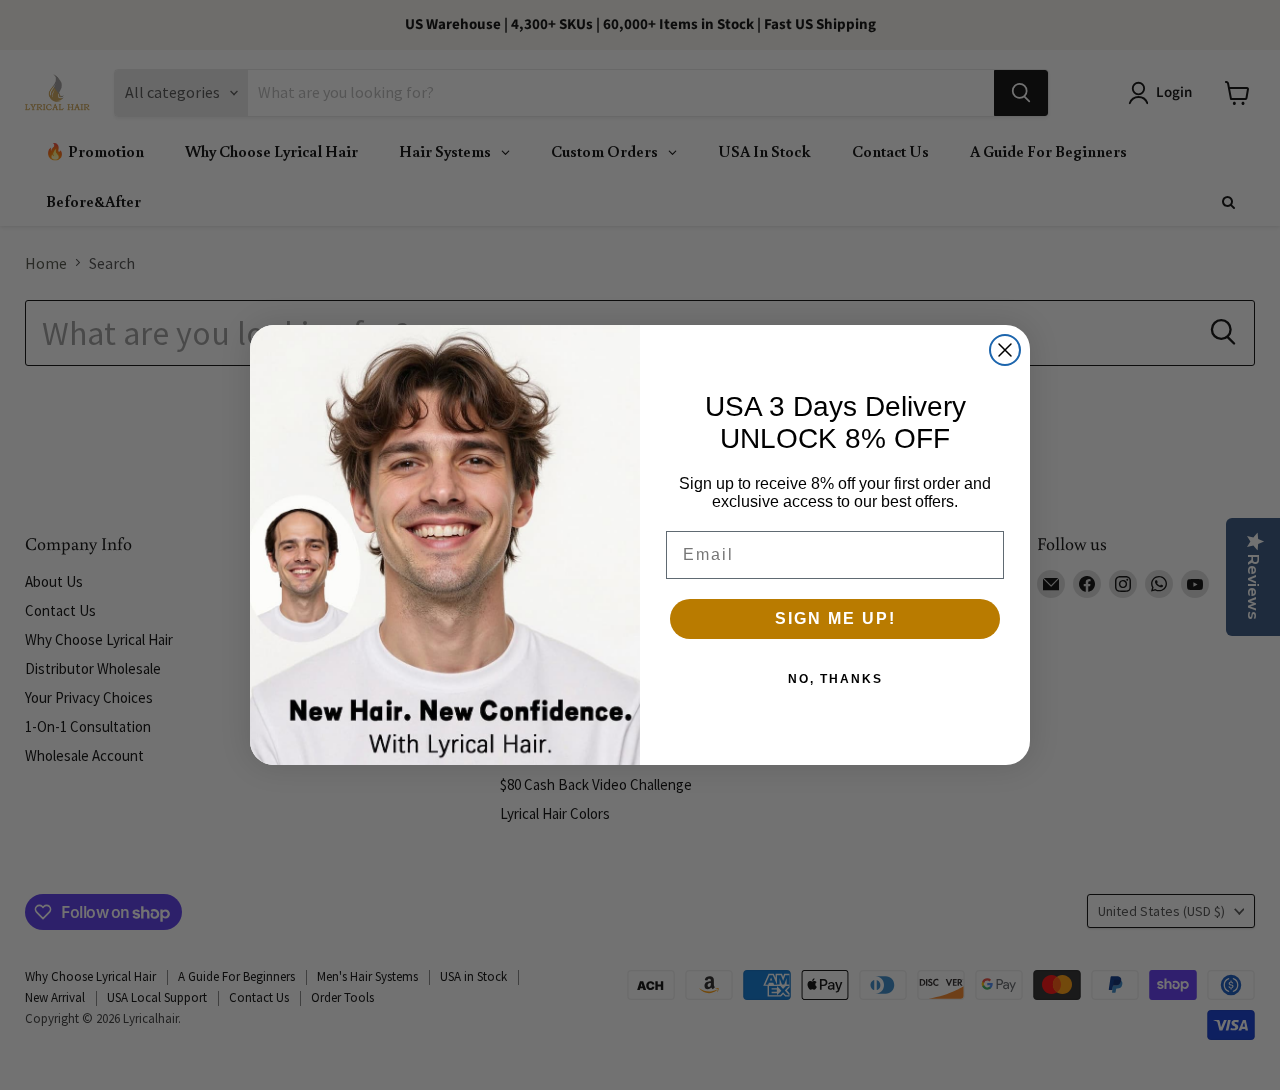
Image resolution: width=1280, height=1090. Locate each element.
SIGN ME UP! (835, 618)
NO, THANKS (835, 679)
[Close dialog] (1005, 350)
